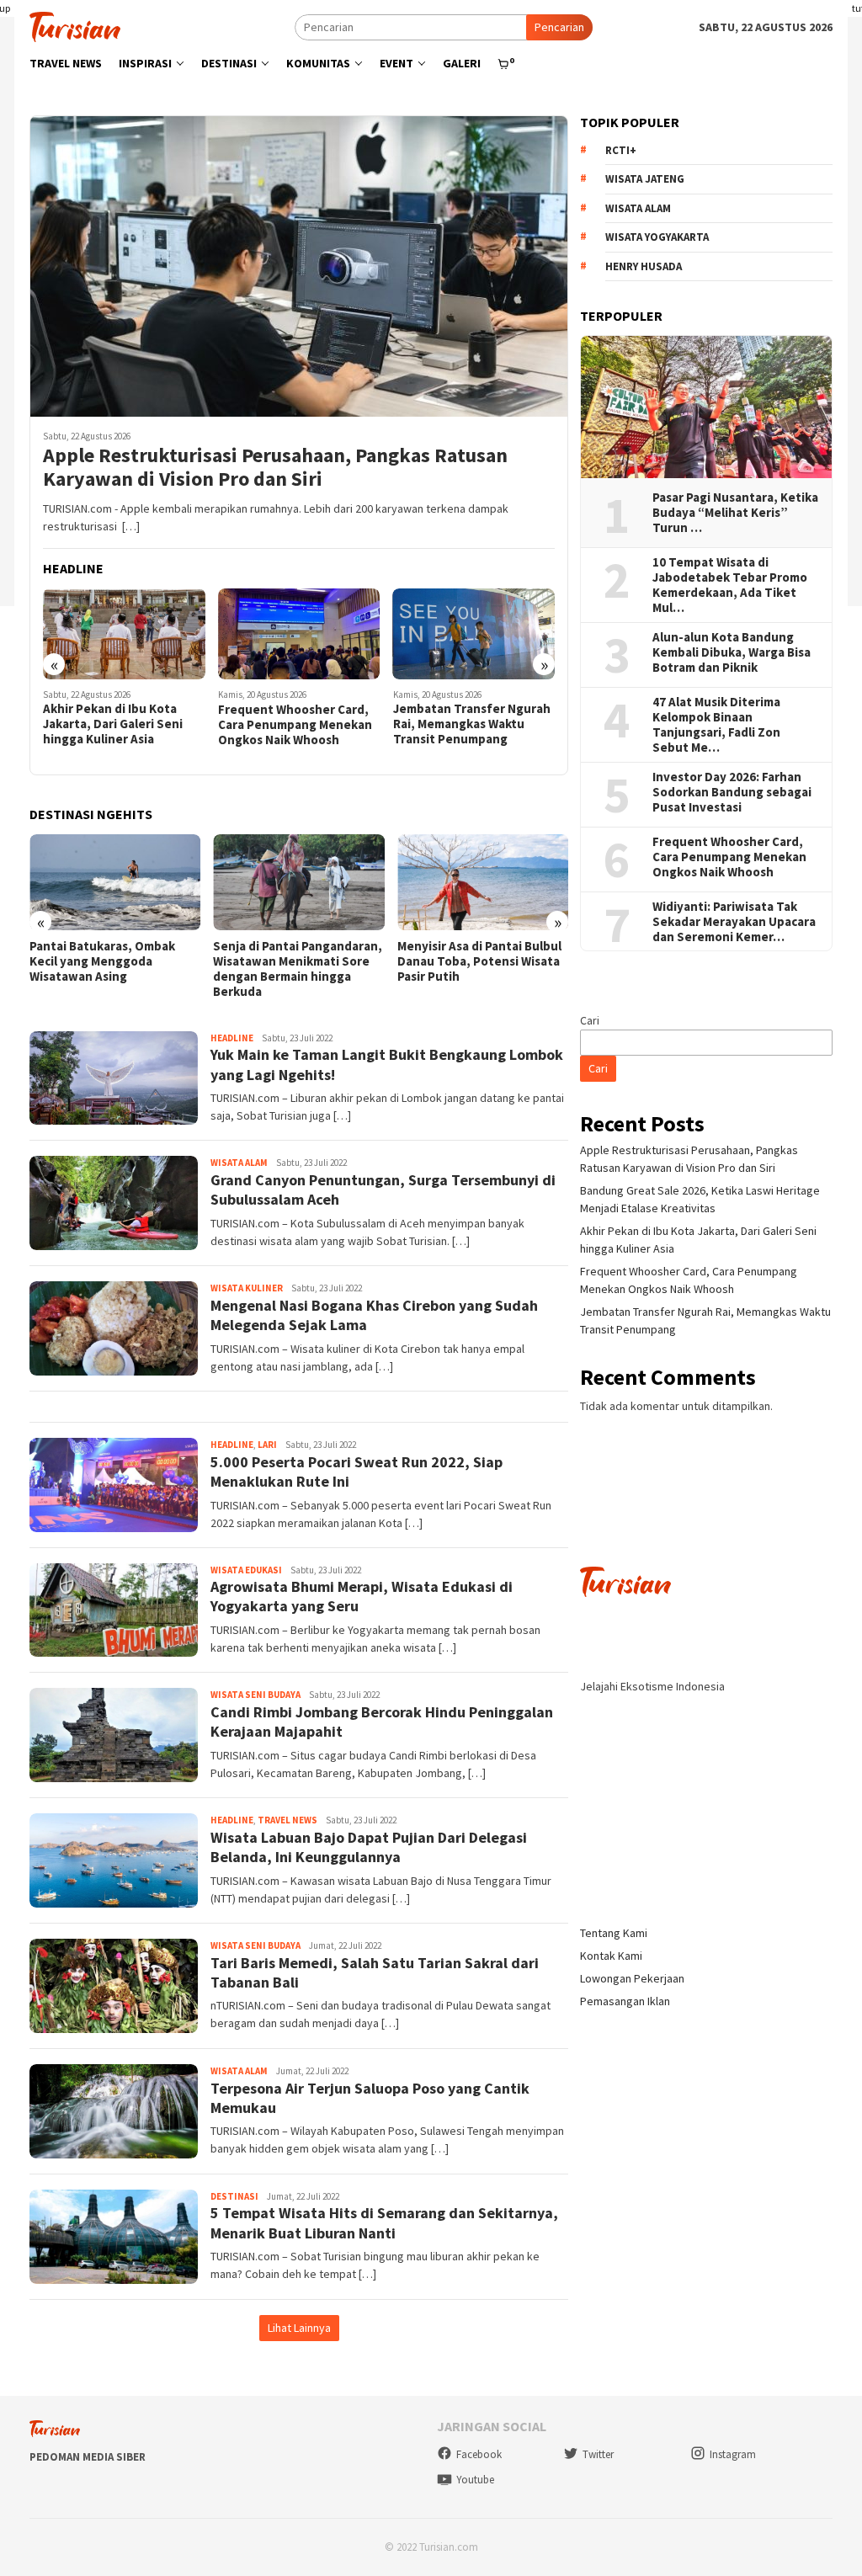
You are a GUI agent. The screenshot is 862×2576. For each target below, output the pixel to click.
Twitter (598, 2454)
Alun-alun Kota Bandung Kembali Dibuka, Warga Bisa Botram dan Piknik (732, 652)
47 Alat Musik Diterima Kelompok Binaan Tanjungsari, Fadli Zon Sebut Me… (716, 725)
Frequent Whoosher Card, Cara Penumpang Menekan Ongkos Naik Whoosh (295, 725)
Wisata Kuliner (247, 1288)
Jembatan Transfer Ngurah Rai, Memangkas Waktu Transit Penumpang (472, 724)
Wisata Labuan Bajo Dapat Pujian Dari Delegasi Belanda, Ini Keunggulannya (369, 1847)
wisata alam (638, 208)
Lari (267, 1445)
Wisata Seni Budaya (255, 1695)
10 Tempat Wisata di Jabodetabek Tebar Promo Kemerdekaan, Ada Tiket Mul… (730, 585)
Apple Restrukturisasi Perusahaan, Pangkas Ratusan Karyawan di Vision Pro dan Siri (275, 468)
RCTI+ (621, 150)
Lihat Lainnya (299, 2328)
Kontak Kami (611, 1956)
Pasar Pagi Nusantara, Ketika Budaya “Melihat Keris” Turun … (735, 513)
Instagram (733, 2454)
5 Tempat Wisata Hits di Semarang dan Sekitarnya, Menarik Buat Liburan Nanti (384, 2222)
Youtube (475, 2480)
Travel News (287, 1820)
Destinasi (234, 2196)
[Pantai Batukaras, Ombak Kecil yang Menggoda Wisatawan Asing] (115, 882)
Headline (232, 1038)
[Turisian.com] (75, 25)
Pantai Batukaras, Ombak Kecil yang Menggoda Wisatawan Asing (102, 961)
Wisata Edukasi (246, 1570)
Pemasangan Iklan (625, 2001)
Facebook (479, 2454)
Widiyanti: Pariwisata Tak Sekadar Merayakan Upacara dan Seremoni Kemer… (734, 922)
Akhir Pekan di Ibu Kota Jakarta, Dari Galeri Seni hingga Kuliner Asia (113, 724)
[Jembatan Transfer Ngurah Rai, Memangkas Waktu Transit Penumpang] (474, 634)
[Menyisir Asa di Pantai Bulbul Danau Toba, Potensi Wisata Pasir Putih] (483, 882)
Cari (590, 1020)
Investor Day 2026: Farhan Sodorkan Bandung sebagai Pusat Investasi (732, 792)
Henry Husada (644, 266)
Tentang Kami (614, 1933)
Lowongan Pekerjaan (632, 1978)
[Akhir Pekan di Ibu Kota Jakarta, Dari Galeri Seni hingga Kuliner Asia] (124, 634)
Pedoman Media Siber (88, 2457)
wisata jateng (645, 179)
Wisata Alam (239, 1163)
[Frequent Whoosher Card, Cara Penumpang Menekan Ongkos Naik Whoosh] (299, 634)
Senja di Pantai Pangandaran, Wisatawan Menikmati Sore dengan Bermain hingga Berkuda (298, 969)
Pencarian (559, 27)
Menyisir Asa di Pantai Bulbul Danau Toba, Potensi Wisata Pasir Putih (479, 961)
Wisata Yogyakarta (657, 237)
